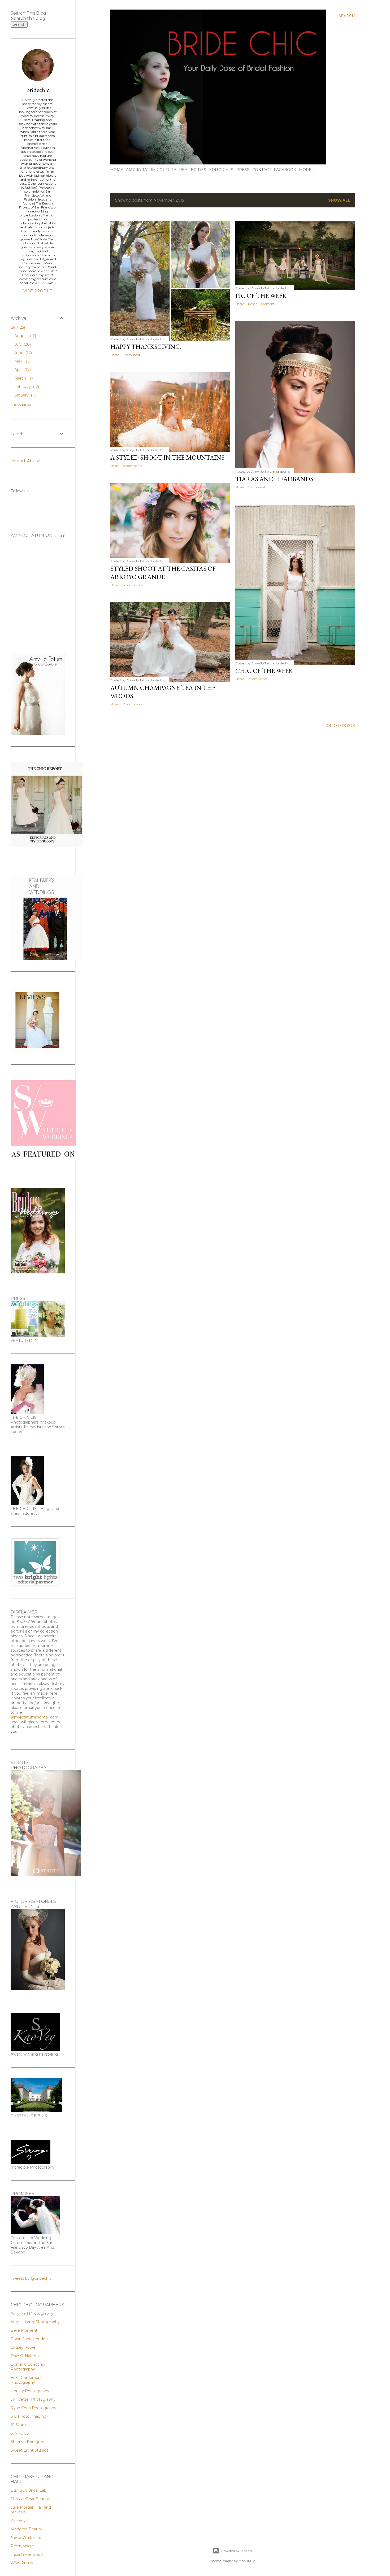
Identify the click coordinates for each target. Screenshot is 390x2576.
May (22, 361)
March (24, 378)
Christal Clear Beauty (30, 2499)
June (23, 353)
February (26, 387)
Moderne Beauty (26, 2529)
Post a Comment (261, 304)
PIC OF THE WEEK (261, 296)
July (22, 344)
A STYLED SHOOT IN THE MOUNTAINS (167, 457)
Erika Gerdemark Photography (26, 2380)
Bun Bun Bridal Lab (29, 2490)
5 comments (133, 466)
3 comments (133, 585)
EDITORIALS (221, 170)
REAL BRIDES (193, 170)
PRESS (243, 170)
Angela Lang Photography (35, 2322)
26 (17, 327)
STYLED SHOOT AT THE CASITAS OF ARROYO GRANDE (163, 573)
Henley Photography (30, 2391)
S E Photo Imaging (29, 2416)
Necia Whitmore (26, 2538)
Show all (339, 200)
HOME (117, 170)
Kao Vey (18, 2521)
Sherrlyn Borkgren (27, 2442)
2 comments (258, 679)
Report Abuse (25, 461)
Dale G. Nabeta (25, 2356)
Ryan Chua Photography (33, 2408)
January (25, 395)
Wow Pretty (22, 2563)
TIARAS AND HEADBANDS (274, 479)
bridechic (38, 90)
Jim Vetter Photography (33, 2399)
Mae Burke (247, 2561)
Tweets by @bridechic (31, 2278)
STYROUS (20, 2433)
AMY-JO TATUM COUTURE (151, 170)
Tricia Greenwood (27, 2555)
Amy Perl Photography (32, 2313)
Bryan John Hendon (29, 2339)
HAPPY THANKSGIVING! (146, 347)
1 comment (132, 355)
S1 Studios (20, 2425)
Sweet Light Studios (29, 2450)
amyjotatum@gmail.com (35, 1717)
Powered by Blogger (237, 2551)
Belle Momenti (24, 2330)
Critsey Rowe (23, 2347)
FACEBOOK (285, 170)
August (25, 336)
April (22, 370)
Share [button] (115, 355)
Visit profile (38, 291)
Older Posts (341, 726)
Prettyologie (22, 2546)
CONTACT (262, 170)
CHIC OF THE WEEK (264, 671)
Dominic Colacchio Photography (28, 2367)
